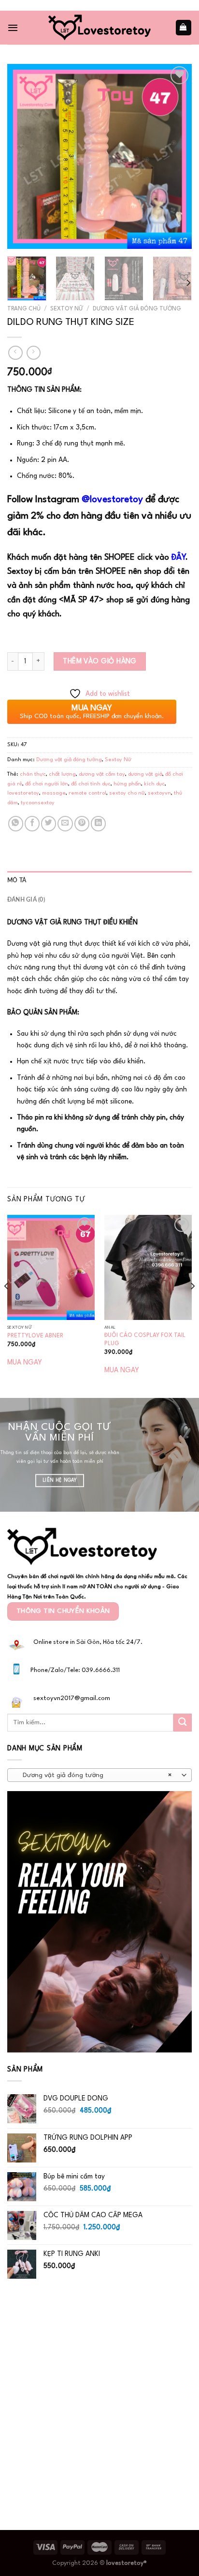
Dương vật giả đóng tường (137, 309)
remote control (87, 793)
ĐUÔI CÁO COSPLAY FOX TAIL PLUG (145, 1340)
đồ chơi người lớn (47, 784)
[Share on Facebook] (32, 823)
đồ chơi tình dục (91, 784)
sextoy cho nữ (127, 793)
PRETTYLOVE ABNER (35, 1336)
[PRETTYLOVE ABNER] (51, 1267)
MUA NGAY (25, 1363)
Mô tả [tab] (17, 880)
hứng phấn (127, 784)
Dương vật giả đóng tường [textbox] (94, 1775)
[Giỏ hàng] (184, 27)
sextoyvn (159, 793)
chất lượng (62, 774)
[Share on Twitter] (49, 823)
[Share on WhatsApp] (16, 823)
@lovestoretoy (112, 500)
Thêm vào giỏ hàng (100, 661)
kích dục (154, 784)
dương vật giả (145, 774)
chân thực (33, 774)
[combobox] (99, 1775)
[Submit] (183, 1723)
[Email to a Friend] (65, 823)
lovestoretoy (23, 793)
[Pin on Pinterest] (82, 823)
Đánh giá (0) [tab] (26, 900)
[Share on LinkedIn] (98, 823)
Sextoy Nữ (67, 309)
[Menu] (13, 28)
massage (54, 793)
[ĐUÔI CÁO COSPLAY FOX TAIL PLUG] (148, 1267)
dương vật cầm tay (102, 774)
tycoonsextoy (38, 803)
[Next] (176, 156)
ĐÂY (178, 558)
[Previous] (23, 156)
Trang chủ (24, 309)
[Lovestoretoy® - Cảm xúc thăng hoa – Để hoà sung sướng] (99, 27)
